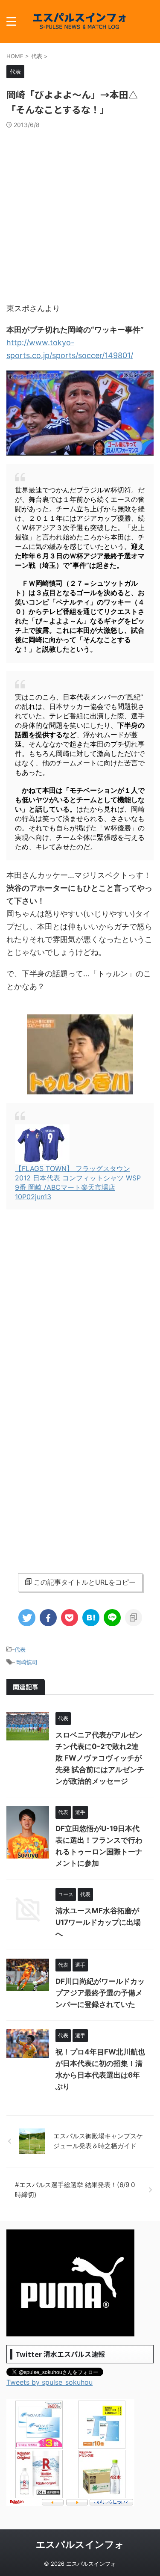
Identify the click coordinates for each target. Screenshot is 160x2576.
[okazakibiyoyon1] (80, 451)
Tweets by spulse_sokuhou (49, 2382)
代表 (20, 1649)
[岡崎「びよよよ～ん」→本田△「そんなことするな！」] (91, 1618)
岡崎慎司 (26, 1662)
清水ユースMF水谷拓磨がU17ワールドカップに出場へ (98, 1922)
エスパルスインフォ (80, 2544)
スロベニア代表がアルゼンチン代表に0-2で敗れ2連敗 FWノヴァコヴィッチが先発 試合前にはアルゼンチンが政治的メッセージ (100, 1758)
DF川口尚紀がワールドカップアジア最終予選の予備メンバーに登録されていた (100, 1993)
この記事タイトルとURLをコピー (85, 1582)
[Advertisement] (80, 213)
